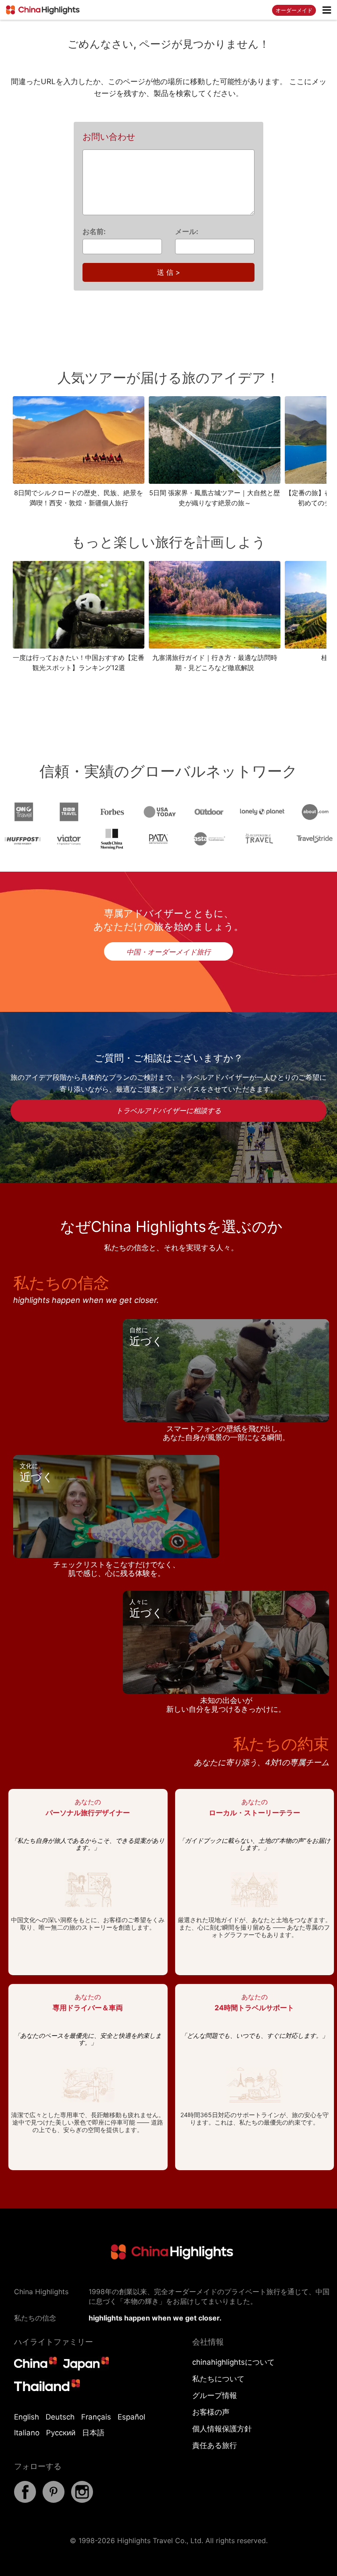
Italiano (27, 2433)
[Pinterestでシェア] (54, 2500)
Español (131, 2417)
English (27, 2417)
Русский (61, 2433)
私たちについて (218, 2379)
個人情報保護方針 (222, 2429)
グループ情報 (215, 2395)
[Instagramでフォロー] (82, 2500)
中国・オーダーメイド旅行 (168, 952)
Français (96, 2417)
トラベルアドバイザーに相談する (168, 1111)
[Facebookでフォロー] (25, 2500)
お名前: (94, 231)
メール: (187, 231)
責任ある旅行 (215, 2445)
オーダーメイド (294, 10)
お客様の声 (211, 2412)
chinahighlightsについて (233, 2362)
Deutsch (60, 2417)
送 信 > (169, 272)
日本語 (93, 2433)
